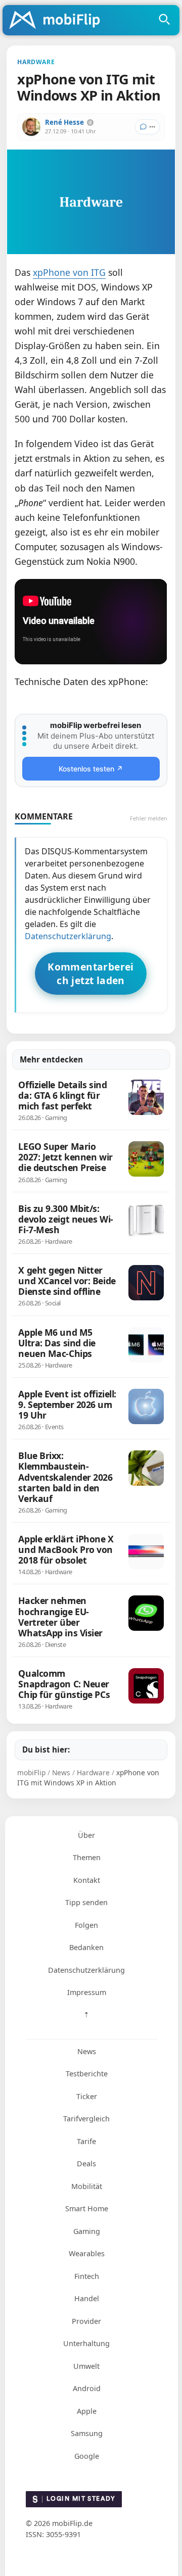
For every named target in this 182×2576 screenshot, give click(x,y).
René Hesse (64, 122)
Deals (86, 2164)
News (87, 2051)
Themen (87, 1857)
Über (86, 1835)
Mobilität (87, 2186)
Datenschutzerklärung (68, 936)
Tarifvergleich (86, 2119)
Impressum (87, 1992)
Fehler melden (149, 818)
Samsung (87, 2433)
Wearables (87, 2253)
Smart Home (87, 2208)
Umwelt (86, 2366)
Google (87, 2456)
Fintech (87, 2276)
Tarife (86, 2141)
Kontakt (87, 1880)
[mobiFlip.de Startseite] (58, 21)
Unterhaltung (86, 2343)
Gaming (87, 2231)
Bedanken (86, 1947)
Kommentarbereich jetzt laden (90, 974)
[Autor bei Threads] (90, 123)
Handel (87, 2298)
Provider (86, 2321)
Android (87, 2388)
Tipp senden (86, 1902)
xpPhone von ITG (69, 272)
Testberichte (87, 2074)
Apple (87, 2411)
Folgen (86, 1925)
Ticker (87, 2096)
